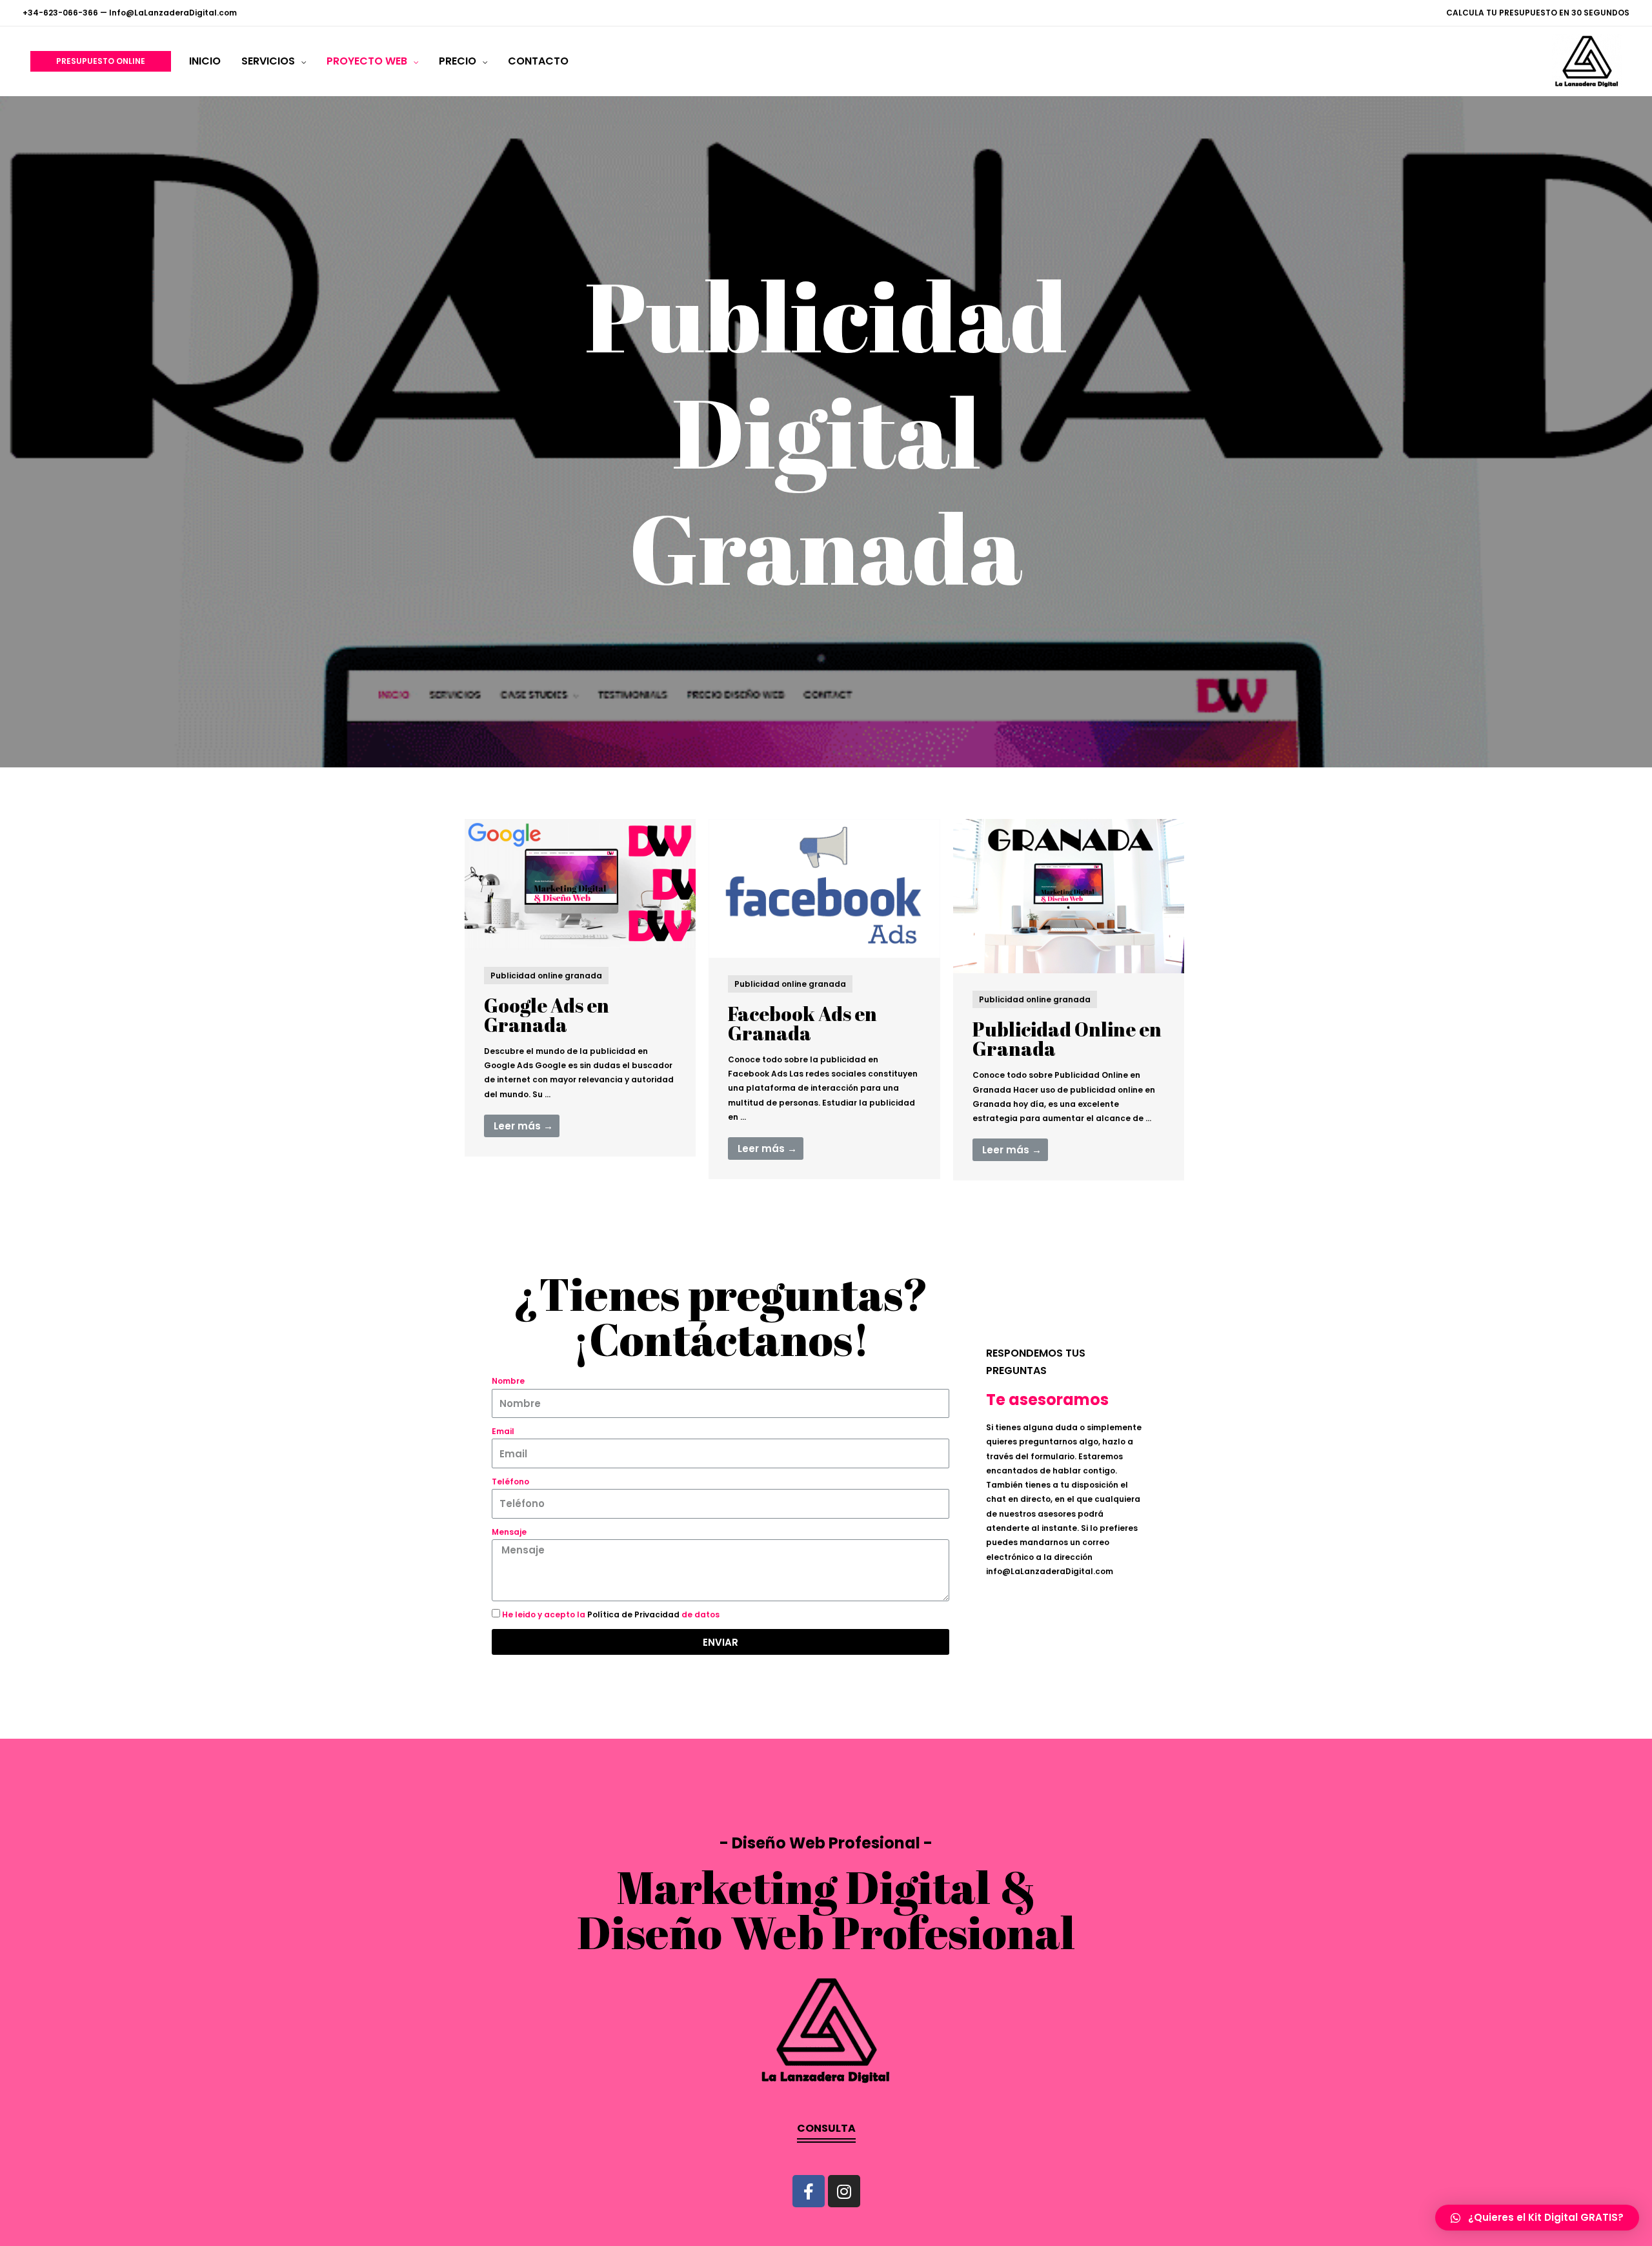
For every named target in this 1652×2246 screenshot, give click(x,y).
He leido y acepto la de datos (611, 1614)
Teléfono (510, 1482)
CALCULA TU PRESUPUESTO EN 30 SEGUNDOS (1538, 13)
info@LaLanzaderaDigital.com (1050, 1571)
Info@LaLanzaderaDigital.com (173, 13)
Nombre (508, 1381)
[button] (826, 2133)
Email (503, 1431)
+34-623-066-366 (60, 13)
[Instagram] (844, 2191)
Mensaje (509, 1532)
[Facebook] (809, 2191)
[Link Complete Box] (580, 988)
